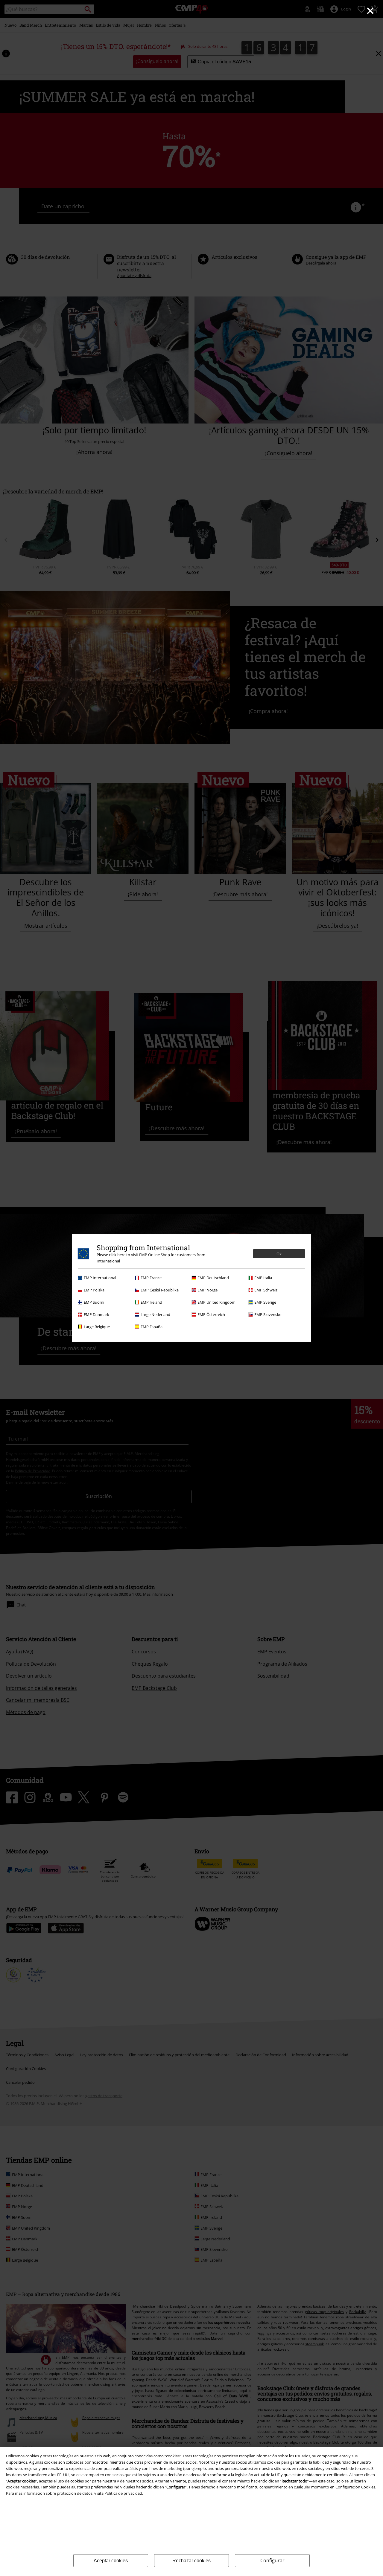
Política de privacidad (123, 2493)
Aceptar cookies (111, 2561)
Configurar (272, 2560)
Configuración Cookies (355, 2487)
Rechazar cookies (191, 2561)
